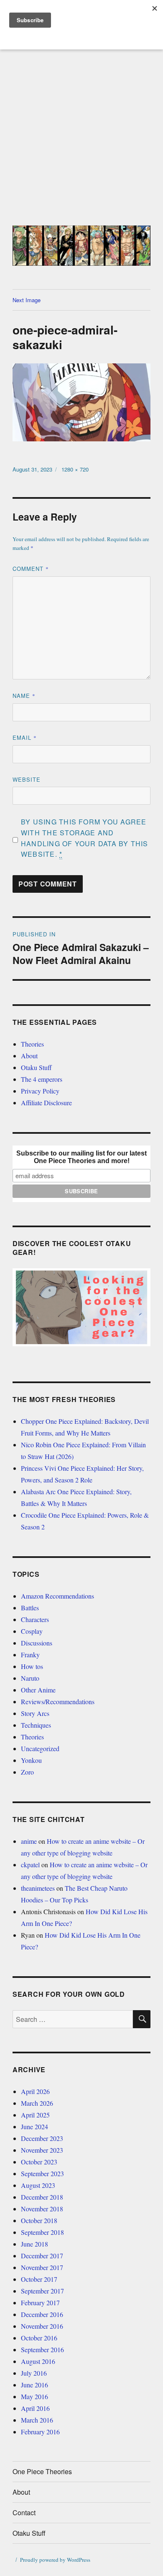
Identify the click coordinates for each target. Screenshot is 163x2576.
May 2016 (34, 2396)
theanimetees (38, 1888)
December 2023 (42, 2138)
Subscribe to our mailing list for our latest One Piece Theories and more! (81, 1157)
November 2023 (42, 2150)
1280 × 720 (75, 469)
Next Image (27, 300)
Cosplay (32, 1631)
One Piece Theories (42, 2471)
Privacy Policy (40, 1091)
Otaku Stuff (36, 1067)
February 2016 (40, 2432)
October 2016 (39, 2338)
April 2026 (35, 2091)
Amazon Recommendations (57, 1596)
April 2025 (35, 2115)
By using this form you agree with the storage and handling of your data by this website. (85, 838)
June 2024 (34, 2126)
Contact (24, 2513)
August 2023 (38, 2185)
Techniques (36, 1725)
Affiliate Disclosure (46, 1103)
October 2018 (39, 2220)
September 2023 (42, 2173)
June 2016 (34, 2385)
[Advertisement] (81, 138)
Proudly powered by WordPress (55, 2560)
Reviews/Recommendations (58, 1701)
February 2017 (40, 2303)
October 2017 (39, 2279)
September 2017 (42, 2291)
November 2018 (42, 2209)
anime (29, 1841)
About (29, 1056)
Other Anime (38, 1690)
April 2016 (35, 2408)
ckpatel (30, 1865)
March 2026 (37, 2103)
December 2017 (42, 2256)
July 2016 (34, 2373)
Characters (35, 1619)
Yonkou (31, 1760)
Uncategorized (40, 1748)
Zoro (27, 1772)
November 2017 (42, 2267)
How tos (32, 1666)
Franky (30, 1655)
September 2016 (42, 2349)
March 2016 (37, 2420)
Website (27, 779)
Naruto (30, 1678)
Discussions (37, 1643)
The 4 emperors (42, 1079)
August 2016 (38, 2361)
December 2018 (42, 2197)
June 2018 (34, 2244)
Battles (30, 1608)
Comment (31, 569)
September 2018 (42, 2232)
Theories (32, 1044)
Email (25, 737)
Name (24, 696)
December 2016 (42, 2314)
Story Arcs (35, 1713)
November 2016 (42, 2326)
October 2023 (39, 2162)
